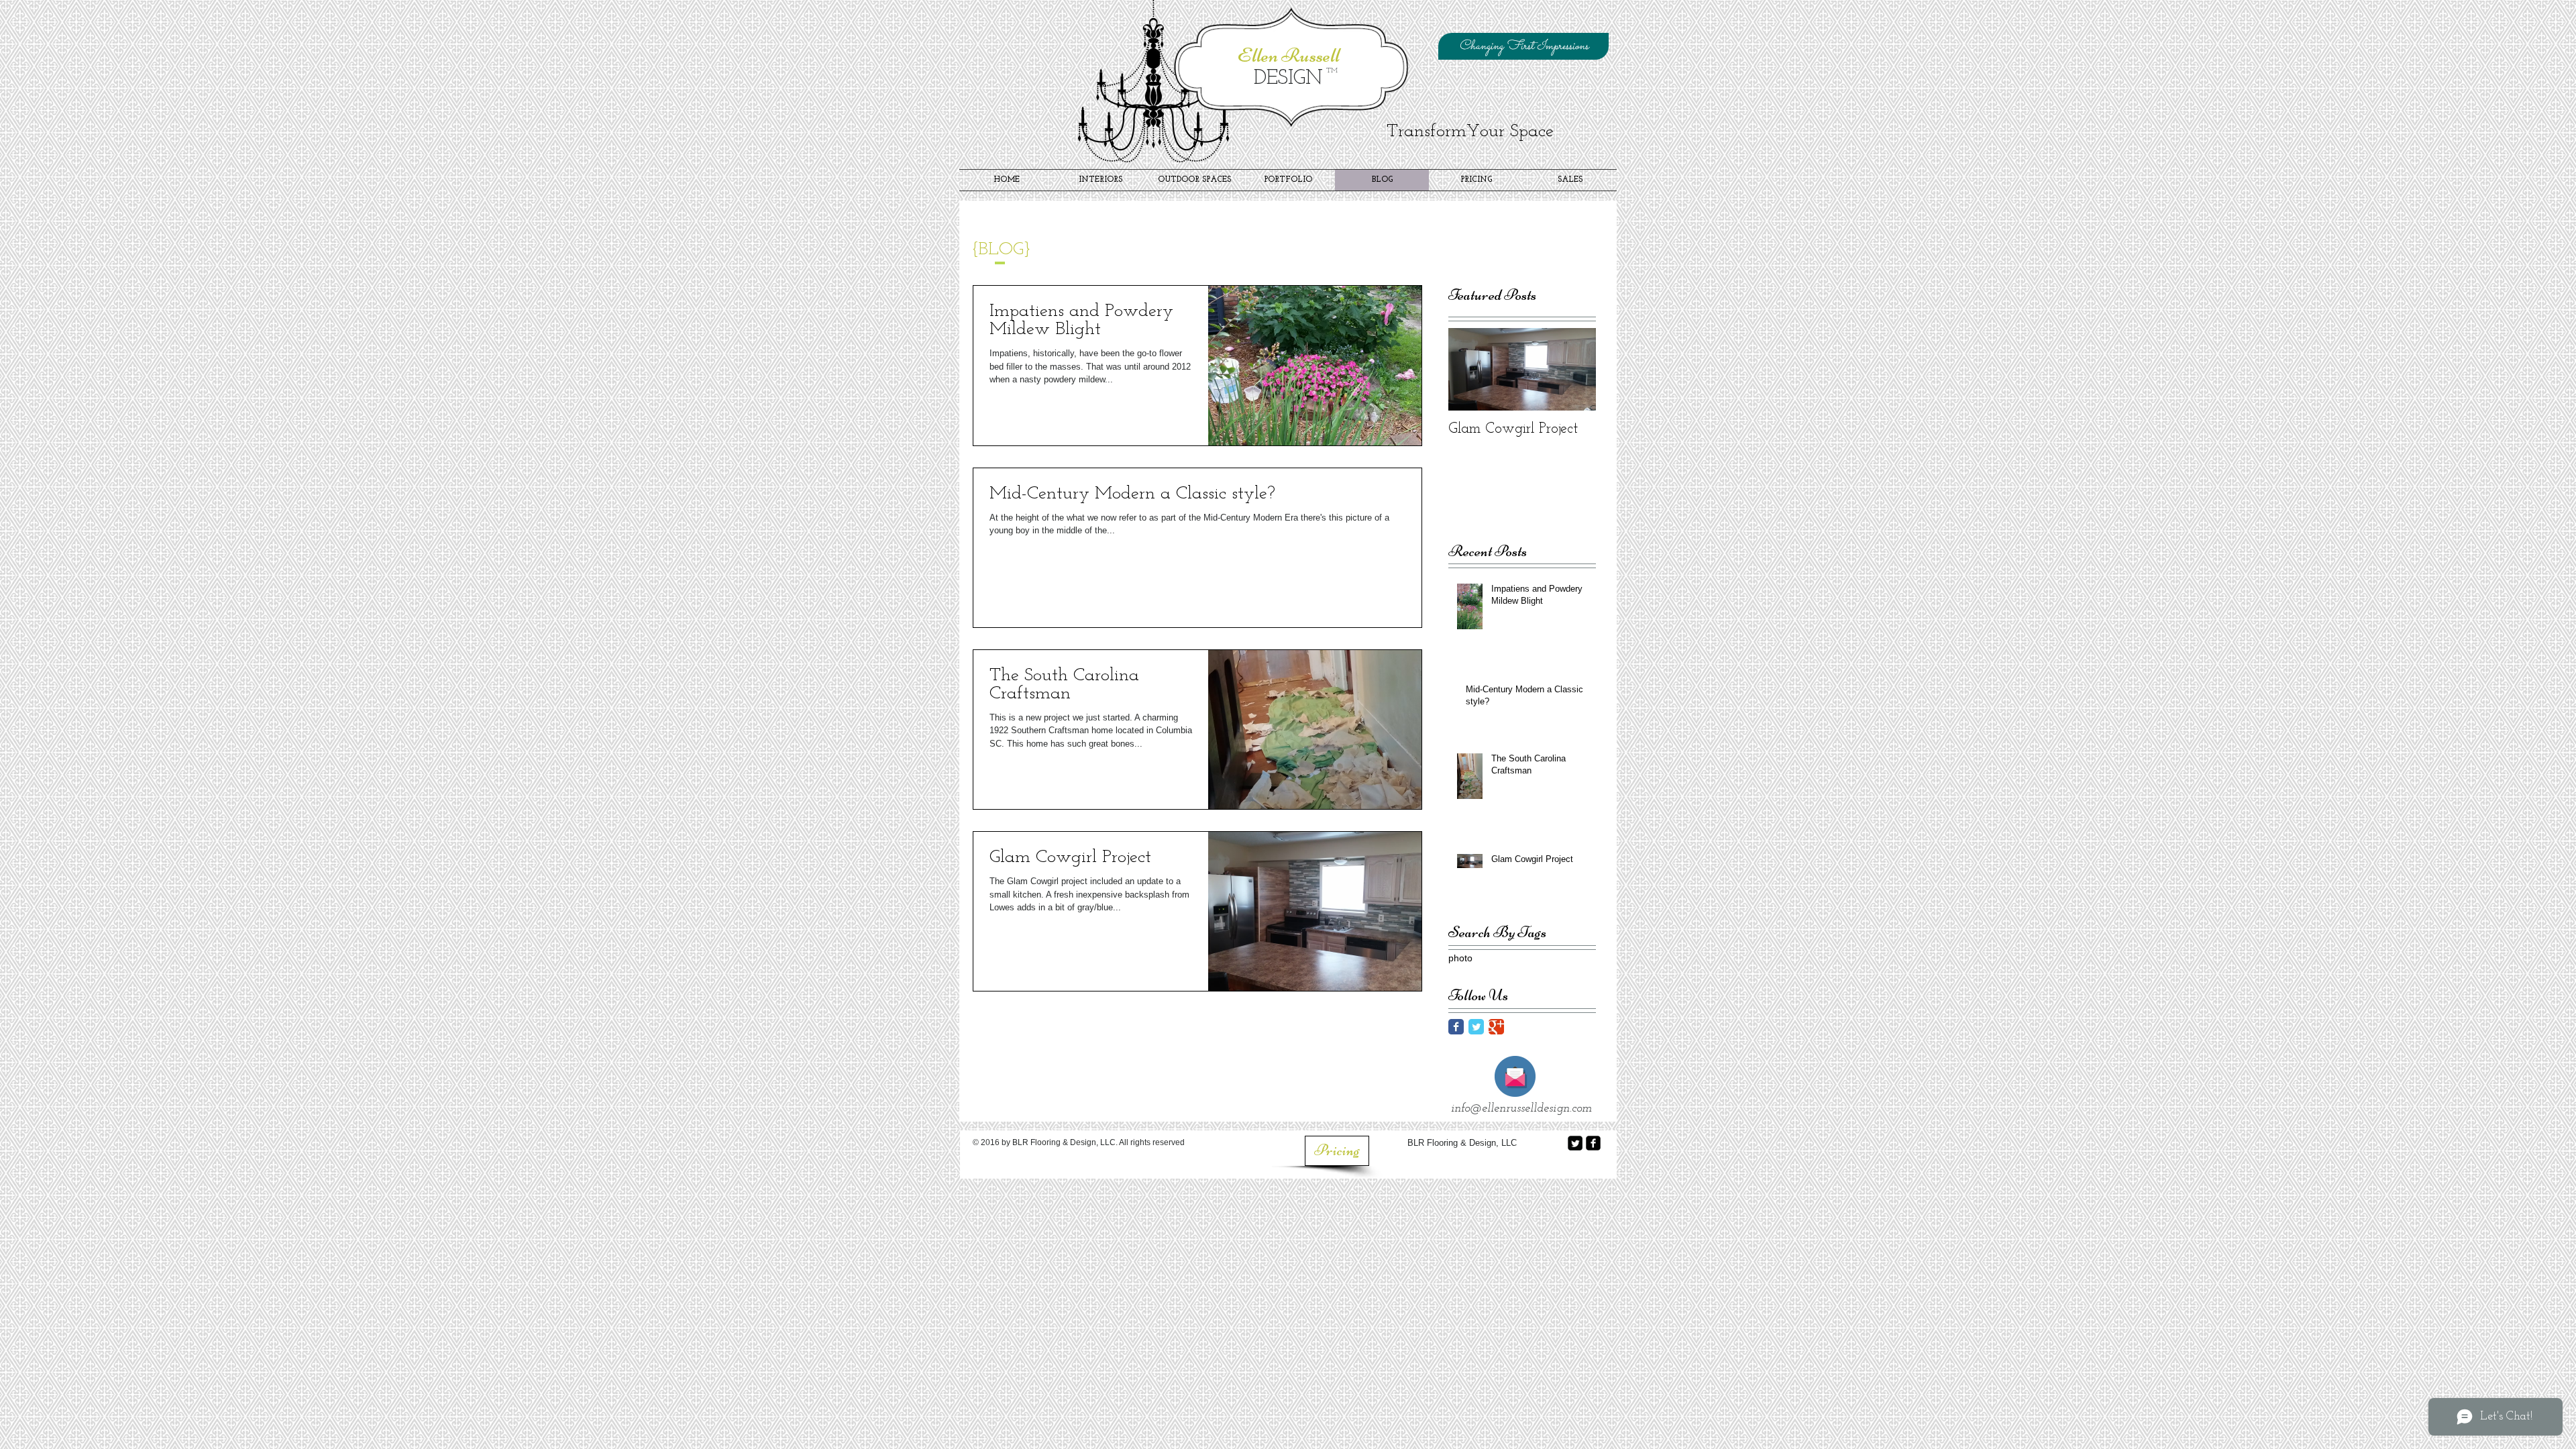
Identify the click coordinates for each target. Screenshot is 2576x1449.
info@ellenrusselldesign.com (1521, 1109)
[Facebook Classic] (1456, 1027)
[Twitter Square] (1575, 1143)
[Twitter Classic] (1476, 1027)
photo (1460, 958)
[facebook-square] (1593, 1143)
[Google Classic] (1496, 1027)
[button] (1523, 46)
